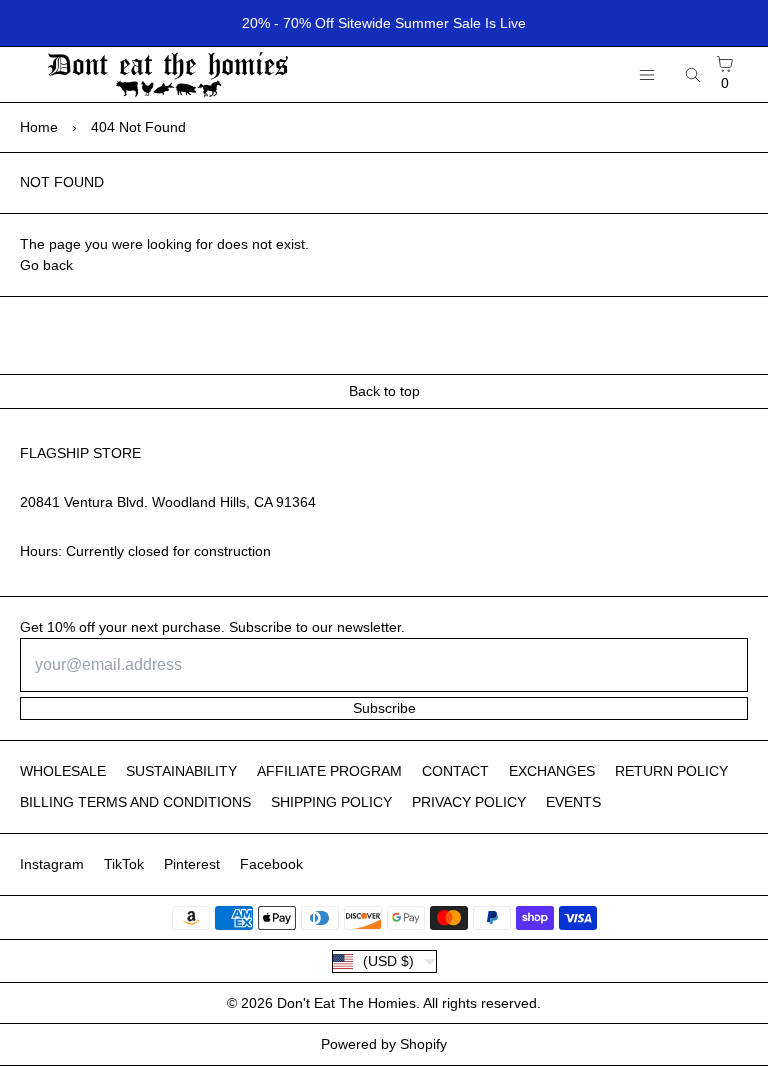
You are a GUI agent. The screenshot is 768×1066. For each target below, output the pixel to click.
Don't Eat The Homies (346, 1003)
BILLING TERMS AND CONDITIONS (135, 802)
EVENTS (573, 802)
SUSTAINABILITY (181, 771)
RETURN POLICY (671, 771)
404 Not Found (138, 127)
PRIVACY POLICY (469, 802)
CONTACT (455, 771)
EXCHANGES (552, 771)
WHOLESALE (63, 771)
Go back (46, 265)
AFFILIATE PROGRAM (329, 771)
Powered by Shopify (384, 1044)
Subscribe (384, 708)
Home (39, 127)
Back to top (384, 391)
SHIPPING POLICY (331, 802)
